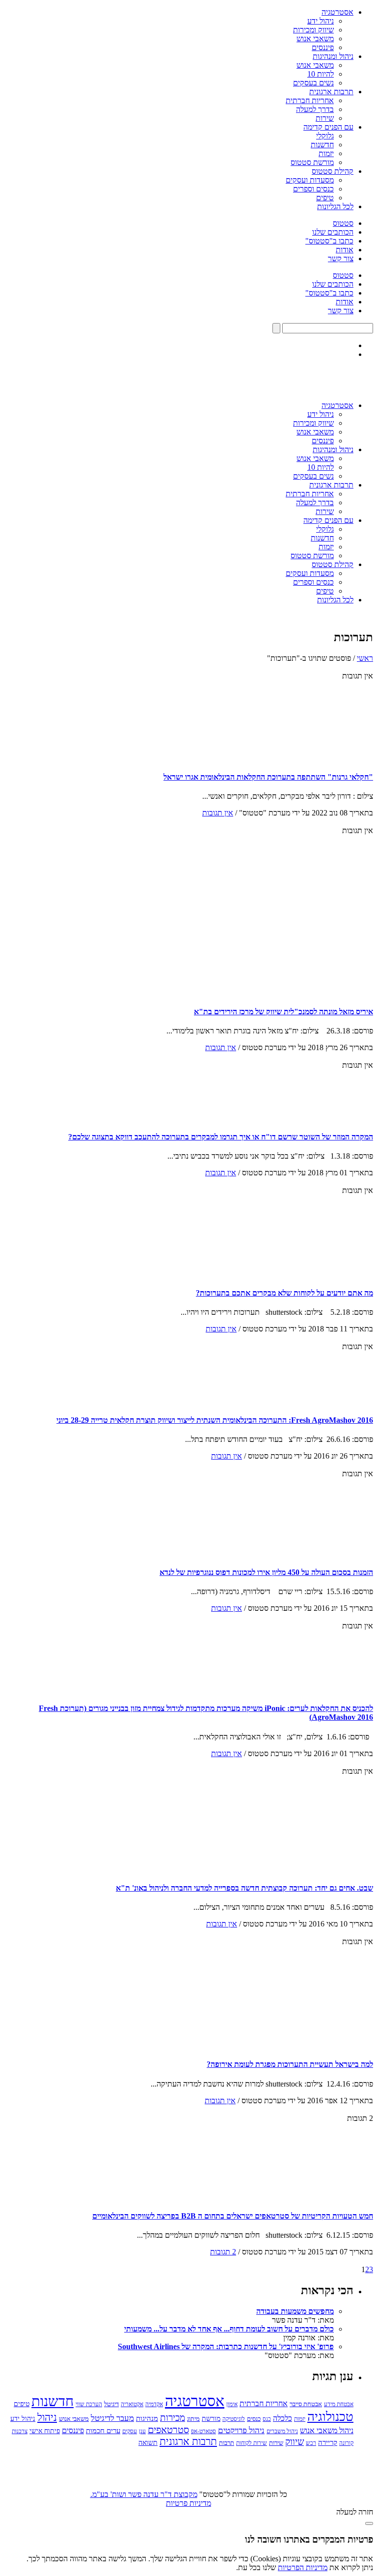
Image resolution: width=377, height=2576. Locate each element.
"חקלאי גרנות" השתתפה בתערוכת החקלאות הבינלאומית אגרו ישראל (268, 777)
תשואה (148, 2442)
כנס (267, 2419)
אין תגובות (218, 813)
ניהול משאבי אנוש (327, 2430)
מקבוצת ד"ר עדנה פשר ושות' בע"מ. (144, 2494)
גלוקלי (325, 136)
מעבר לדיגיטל (112, 2418)
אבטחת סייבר (306, 2404)
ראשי (365, 658)
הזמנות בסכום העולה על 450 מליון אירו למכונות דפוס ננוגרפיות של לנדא (266, 1572)
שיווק (295, 2442)
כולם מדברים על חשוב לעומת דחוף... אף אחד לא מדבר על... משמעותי (229, 2329)
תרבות (227, 2443)
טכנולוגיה (330, 2417)
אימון (232, 2404)
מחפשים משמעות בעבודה (295, 2311)
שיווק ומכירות (313, 30)
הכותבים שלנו (333, 232)
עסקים (130, 2431)
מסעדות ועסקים (310, 180)
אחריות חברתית (310, 100)
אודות (345, 250)
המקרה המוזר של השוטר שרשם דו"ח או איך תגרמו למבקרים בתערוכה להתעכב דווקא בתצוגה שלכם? (221, 1137)
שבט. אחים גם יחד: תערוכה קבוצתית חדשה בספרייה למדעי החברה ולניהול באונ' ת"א (244, 1888)
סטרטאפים (168, 2430)
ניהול (47, 2417)
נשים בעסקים (313, 83)
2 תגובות (223, 2252)
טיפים (325, 198)
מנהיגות (147, 2418)
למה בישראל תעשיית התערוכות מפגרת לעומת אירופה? (290, 2064)
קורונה (346, 2443)
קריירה (328, 2442)
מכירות (173, 2418)
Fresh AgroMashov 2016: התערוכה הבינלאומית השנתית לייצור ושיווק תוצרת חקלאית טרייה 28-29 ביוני (215, 1420)
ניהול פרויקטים (241, 2430)
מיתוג (193, 2419)
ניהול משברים (282, 2431)
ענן (142, 2431)
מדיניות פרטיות (188, 2503)
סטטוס (343, 223)
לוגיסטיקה (234, 2419)
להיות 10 (321, 74)
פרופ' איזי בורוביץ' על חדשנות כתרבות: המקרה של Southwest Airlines (226, 2346)
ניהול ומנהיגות (333, 56)
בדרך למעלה (315, 109)
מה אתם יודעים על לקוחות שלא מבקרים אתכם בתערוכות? (284, 1293)
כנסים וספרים (313, 189)
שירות (325, 118)
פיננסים (323, 47)
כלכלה (283, 2418)
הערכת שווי (89, 2404)
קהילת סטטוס (333, 171)
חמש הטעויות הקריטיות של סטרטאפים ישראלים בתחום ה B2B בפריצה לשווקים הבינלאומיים (233, 2216)
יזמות (326, 153)
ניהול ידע (321, 21)
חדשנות (322, 145)
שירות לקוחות (252, 2443)
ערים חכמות (103, 2431)
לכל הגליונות (335, 206)
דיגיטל (111, 2404)
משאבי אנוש (315, 39)
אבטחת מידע (339, 2404)
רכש (311, 2443)
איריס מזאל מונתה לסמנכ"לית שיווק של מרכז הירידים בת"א (283, 1012)
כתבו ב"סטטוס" (329, 241)
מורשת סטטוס (312, 162)
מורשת (211, 2419)
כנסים (254, 2419)
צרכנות (20, 2431)
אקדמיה (154, 2404)
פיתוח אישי (45, 2431)
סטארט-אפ (203, 2431)
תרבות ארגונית (331, 92)
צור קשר (341, 258)
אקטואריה (132, 2404)
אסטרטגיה (337, 12)
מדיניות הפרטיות (303, 2567)
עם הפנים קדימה (328, 127)
